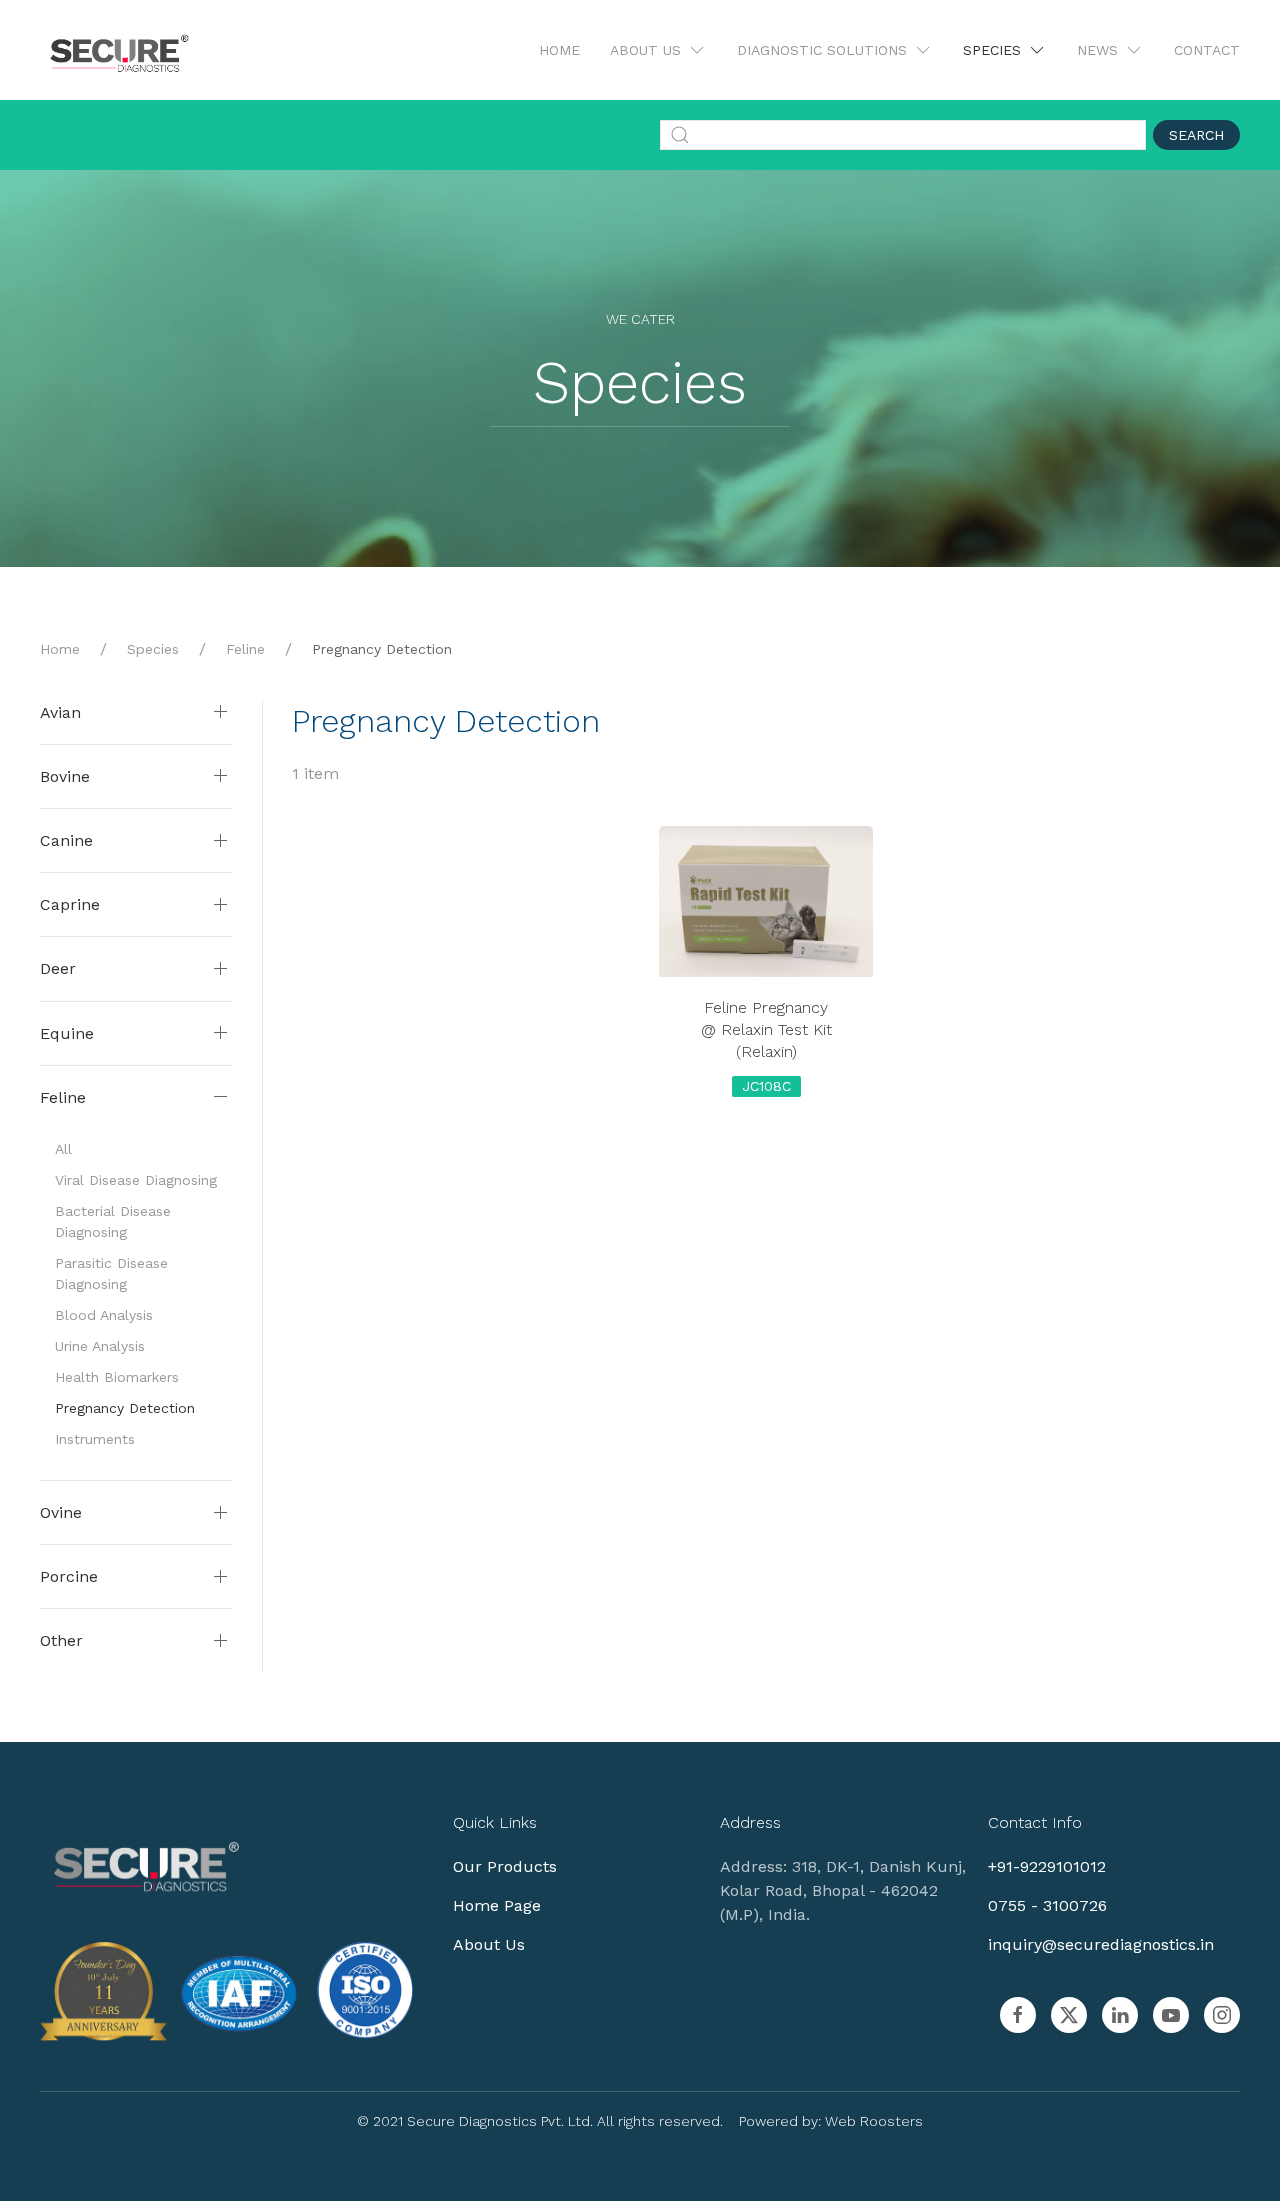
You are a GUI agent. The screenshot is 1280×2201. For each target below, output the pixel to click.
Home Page (497, 1905)
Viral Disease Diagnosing (136, 1180)
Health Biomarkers (117, 1377)
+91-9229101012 (1047, 1866)
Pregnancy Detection (125, 1408)
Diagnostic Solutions (822, 50)
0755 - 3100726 (1047, 1905)
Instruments (95, 1439)
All (63, 1149)
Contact (1207, 50)
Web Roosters (874, 2121)
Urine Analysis (100, 1346)
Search (1196, 135)
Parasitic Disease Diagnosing (111, 1273)
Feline (245, 649)
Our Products (505, 1866)
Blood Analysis (104, 1315)
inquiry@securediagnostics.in (1101, 1944)
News (1097, 50)
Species (992, 50)
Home (559, 50)
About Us (645, 50)
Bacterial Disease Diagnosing (113, 1221)
